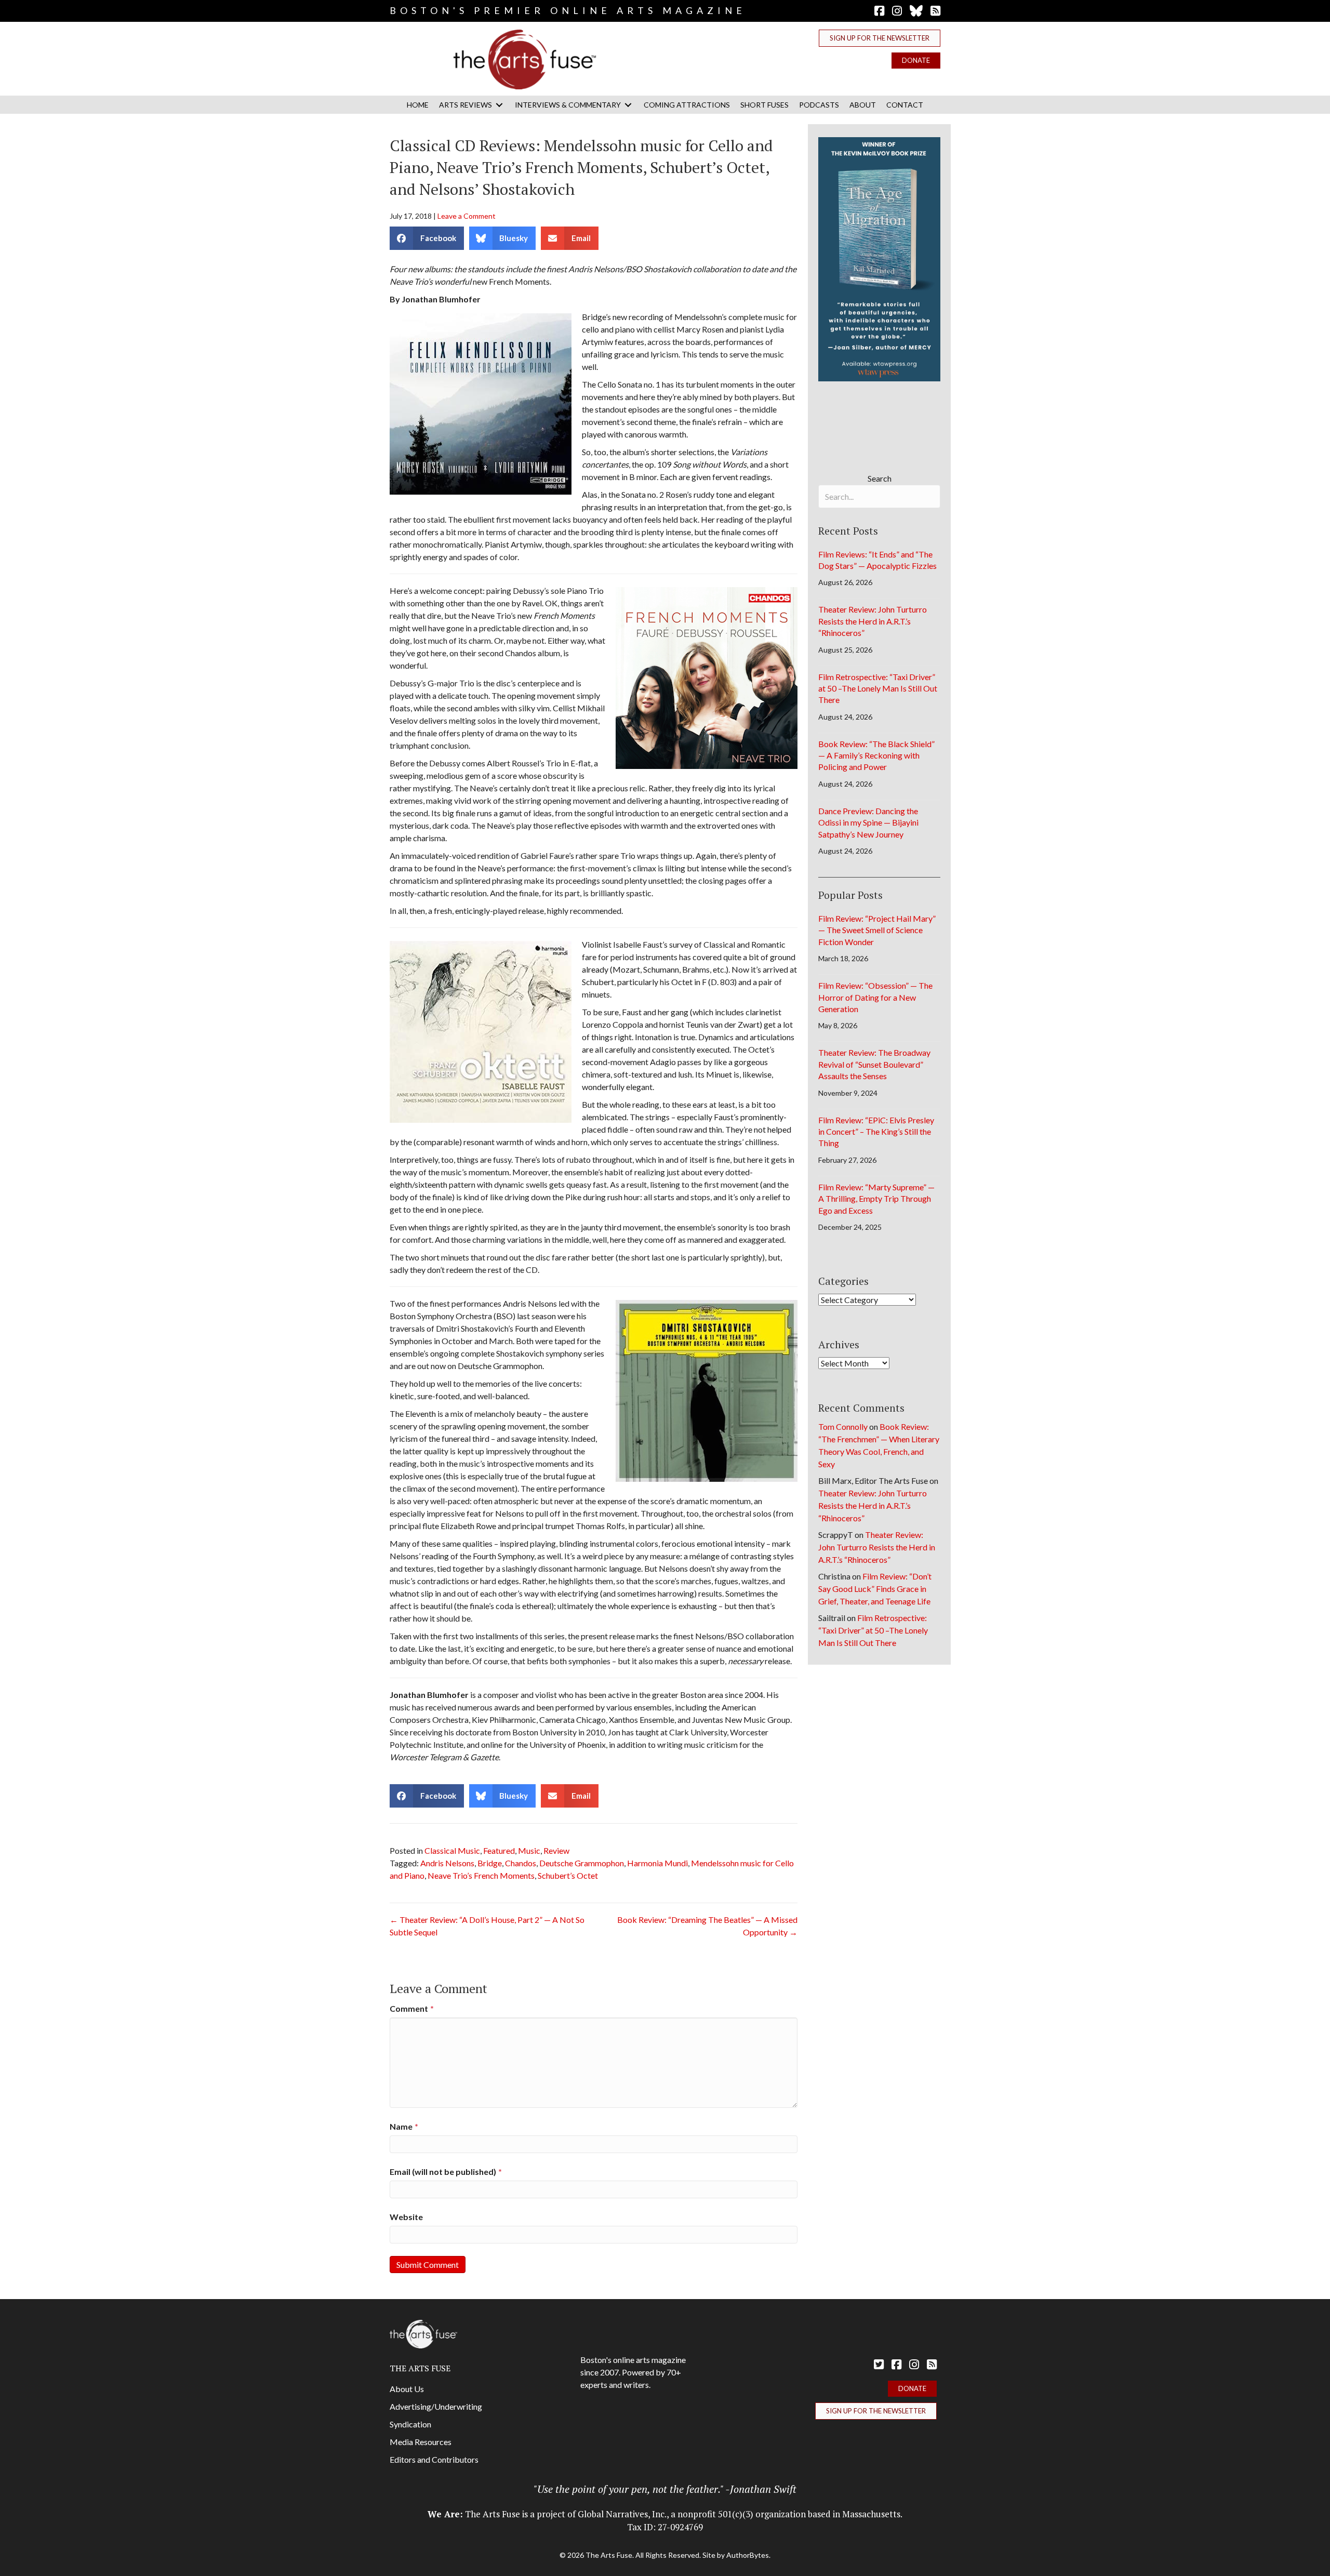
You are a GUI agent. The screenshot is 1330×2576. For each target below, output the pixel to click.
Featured (499, 1850)
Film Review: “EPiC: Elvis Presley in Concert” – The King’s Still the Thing (876, 1132)
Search (880, 478)
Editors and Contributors (434, 2459)
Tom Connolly (843, 1426)
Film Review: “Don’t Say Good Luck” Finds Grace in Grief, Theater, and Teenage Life (875, 1589)
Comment (412, 2008)
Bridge (490, 1863)
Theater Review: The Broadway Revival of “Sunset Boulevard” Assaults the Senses (874, 1064)
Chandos (521, 1863)
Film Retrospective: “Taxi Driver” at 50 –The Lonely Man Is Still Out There (878, 688)
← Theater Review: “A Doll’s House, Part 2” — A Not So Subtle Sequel (487, 1926)
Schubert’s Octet (568, 1875)
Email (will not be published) (446, 2172)
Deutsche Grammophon (582, 1863)
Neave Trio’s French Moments (481, 1875)
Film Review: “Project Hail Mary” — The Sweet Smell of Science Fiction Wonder (877, 930)
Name (404, 2126)
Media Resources (421, 2442)
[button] (880, 38)
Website (406, 2217)
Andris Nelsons (447, 1863)
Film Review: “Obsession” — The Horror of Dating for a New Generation (875, 997)
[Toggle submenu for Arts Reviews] (499, 105)
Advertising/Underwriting (436, 2406)
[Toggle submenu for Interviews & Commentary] (628, 105)
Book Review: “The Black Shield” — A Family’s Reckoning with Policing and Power (876, 755)
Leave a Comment (467, 216)
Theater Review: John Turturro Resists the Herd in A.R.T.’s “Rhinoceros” (873, 621)
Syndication (410, 2424)
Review (556, 1850)
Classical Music (452, 1850)
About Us (407, 2389)
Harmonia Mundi (657, 1863)
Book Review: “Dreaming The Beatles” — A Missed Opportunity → (707, 1926)
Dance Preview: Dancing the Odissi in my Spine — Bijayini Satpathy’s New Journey (868, 822)
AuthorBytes (748, 2555)
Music (529, 1850)
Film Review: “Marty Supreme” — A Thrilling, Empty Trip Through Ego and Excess (876, 1199)
